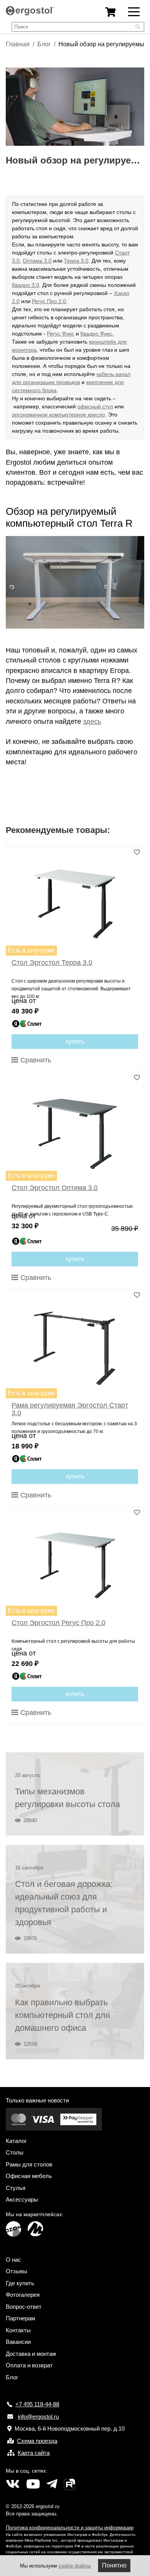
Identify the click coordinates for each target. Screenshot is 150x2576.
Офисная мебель (29, 2176)
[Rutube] (69, 2484)
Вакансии (18, 2342)
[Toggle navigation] (134, 11)
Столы (15, 2152)
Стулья (16, 2188)
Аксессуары (22, 2199)
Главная (18, 44)
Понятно (114, 2565)
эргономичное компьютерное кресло (58, 415)
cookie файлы (75, 2566)
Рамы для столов (29, 2164)
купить (75, 1041)
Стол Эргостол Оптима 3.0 (55, 1188)
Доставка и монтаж (31, 2354)
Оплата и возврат (29, 2365)
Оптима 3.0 (37, 261)
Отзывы (17, 2271)
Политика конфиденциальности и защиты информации (70, 2528)
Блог (44, 44)
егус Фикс (62, 334)
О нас (13, 2260)
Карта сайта (34, 2453)
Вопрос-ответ (24, 2307)
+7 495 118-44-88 (37, 2404)
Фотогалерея (23, 2295)
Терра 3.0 (76, 261)
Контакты (18, 2330)
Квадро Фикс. (97, 334)
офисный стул (95, 406)
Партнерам (20, 2318)
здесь (92, 722)
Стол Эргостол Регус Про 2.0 (58, 1623)
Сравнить (35, 1060)
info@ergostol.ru (38, 2417)
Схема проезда (37, 2441)
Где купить (20, 2283)
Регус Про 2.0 (49, 301)
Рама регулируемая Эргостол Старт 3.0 (70, 1409)
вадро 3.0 (27, 285)
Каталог (16, 2141)
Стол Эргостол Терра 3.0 (52, 963)
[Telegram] (52, 2484)
